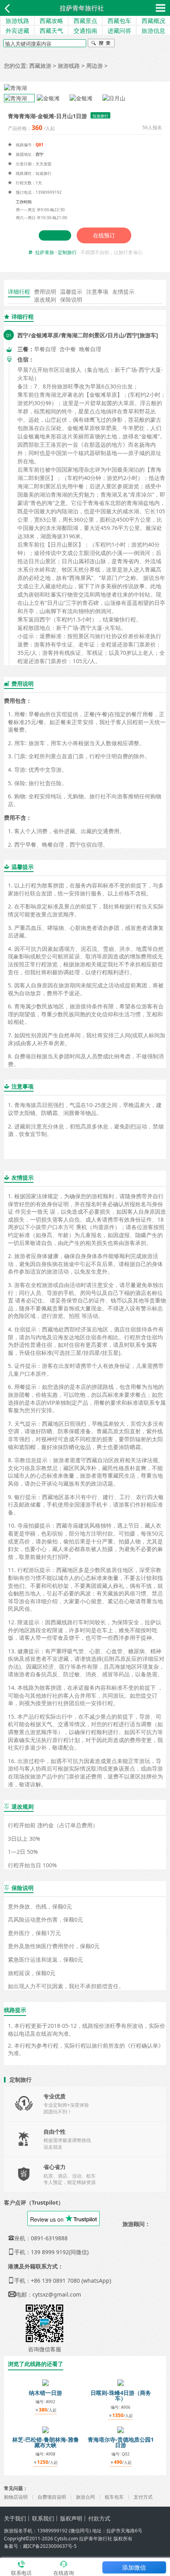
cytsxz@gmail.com (57, 2294)
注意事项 (97, 292)
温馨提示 (71, 292)
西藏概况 (153, 21)
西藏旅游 (40, 66)
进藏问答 (119, 31)
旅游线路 (17, 21)
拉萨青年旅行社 (82, 8)
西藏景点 (85, 21)
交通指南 (85, 31)
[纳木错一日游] (45, 2382)
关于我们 (15, 2518)
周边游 (94, 66)
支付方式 (143, 2497)
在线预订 (104, 235)
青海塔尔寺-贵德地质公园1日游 (121, 2442)
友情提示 (123, 292)
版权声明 (71, 2518)
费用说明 (45, 292)
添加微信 (134, 2567)
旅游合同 (85, 2497)
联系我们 (43, 2518)
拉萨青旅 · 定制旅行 (56, 252)
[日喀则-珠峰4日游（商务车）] (121, 2382)
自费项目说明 (52, 2497)
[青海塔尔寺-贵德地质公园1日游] (121, 2429)
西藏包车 (119, 21)
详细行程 (19, 292)
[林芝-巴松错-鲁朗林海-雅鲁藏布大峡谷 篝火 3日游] (45, 2429)
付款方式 (99, 2518)
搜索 (101, 44)
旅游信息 (153, 31)
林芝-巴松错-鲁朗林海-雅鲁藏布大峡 (46, 2442)
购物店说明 (16, 2497)
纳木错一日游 (45, 2393)
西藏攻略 (51, 21)
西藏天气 (51, 31)
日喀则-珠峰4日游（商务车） (121, 2395)
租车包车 (114, 2497)
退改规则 (45, 299)
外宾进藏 (17, 31)
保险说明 (71, 299)
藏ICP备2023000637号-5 (50, 2546)
